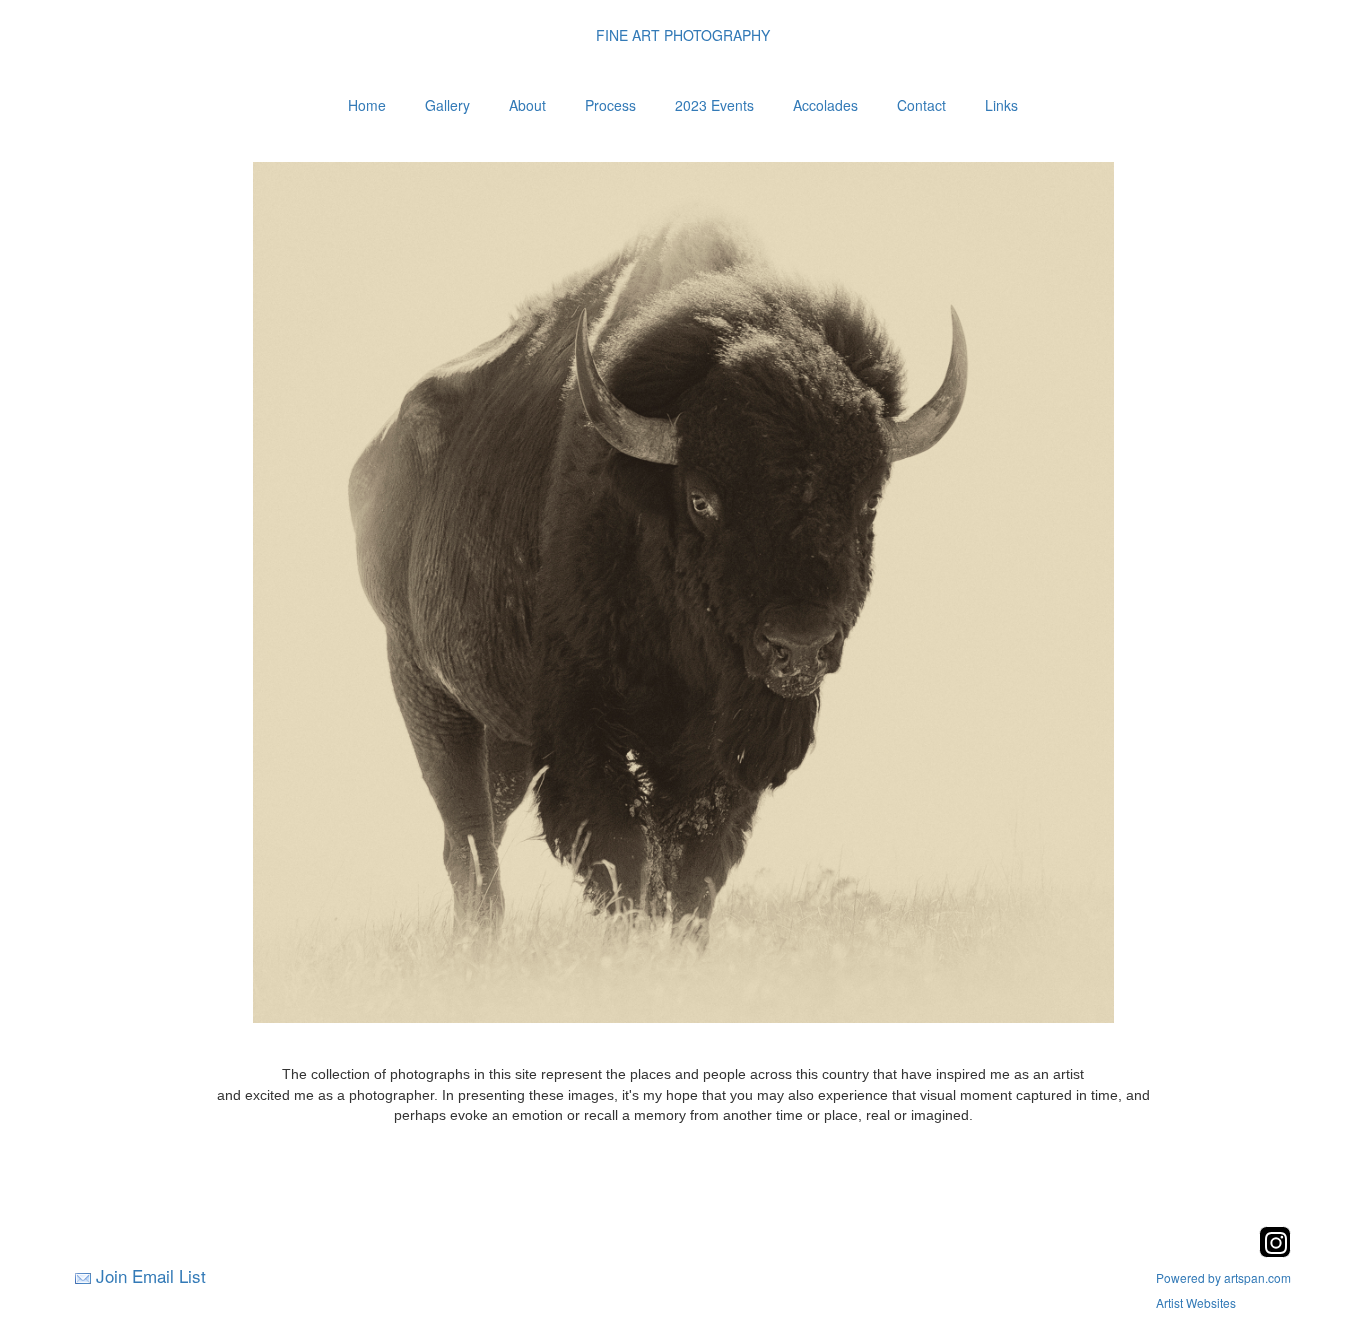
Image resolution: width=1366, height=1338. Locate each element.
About (527, 105)
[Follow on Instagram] (1275, 1251)
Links (1001, 105)
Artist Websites (1196, 1302)
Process (610, 105)
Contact (921, 105)
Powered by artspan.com (1223, 1277)
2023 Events (714, 105)
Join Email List (151, 1275)
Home (367, 105)
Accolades (825, 105)
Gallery (447, 105)
